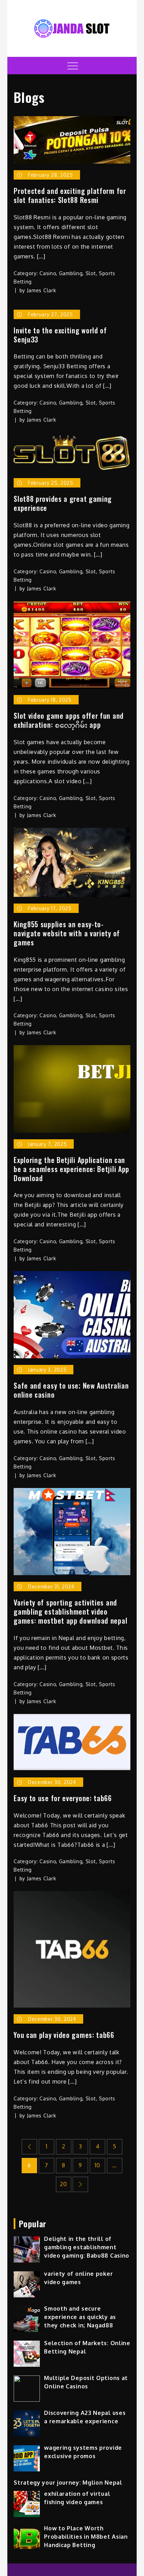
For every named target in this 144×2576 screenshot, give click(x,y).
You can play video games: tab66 (64, 2035)
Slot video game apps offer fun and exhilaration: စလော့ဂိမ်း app (69, 720)
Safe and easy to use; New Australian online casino (71, 1390)
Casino (48, 273)
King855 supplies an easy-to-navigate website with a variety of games (67, 933)
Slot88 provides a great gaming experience (63, 503)
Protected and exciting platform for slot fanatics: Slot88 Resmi (70, 195)
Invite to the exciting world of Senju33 (60, 335)
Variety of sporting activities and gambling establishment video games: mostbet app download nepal (70, 1611)
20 (63, 2184)
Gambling (71, 273)
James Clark (42, 290)
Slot (91, 273)
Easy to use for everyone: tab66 (63, 1798)
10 (97, 2165)
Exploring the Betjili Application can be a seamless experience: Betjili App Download (71, 1169)
